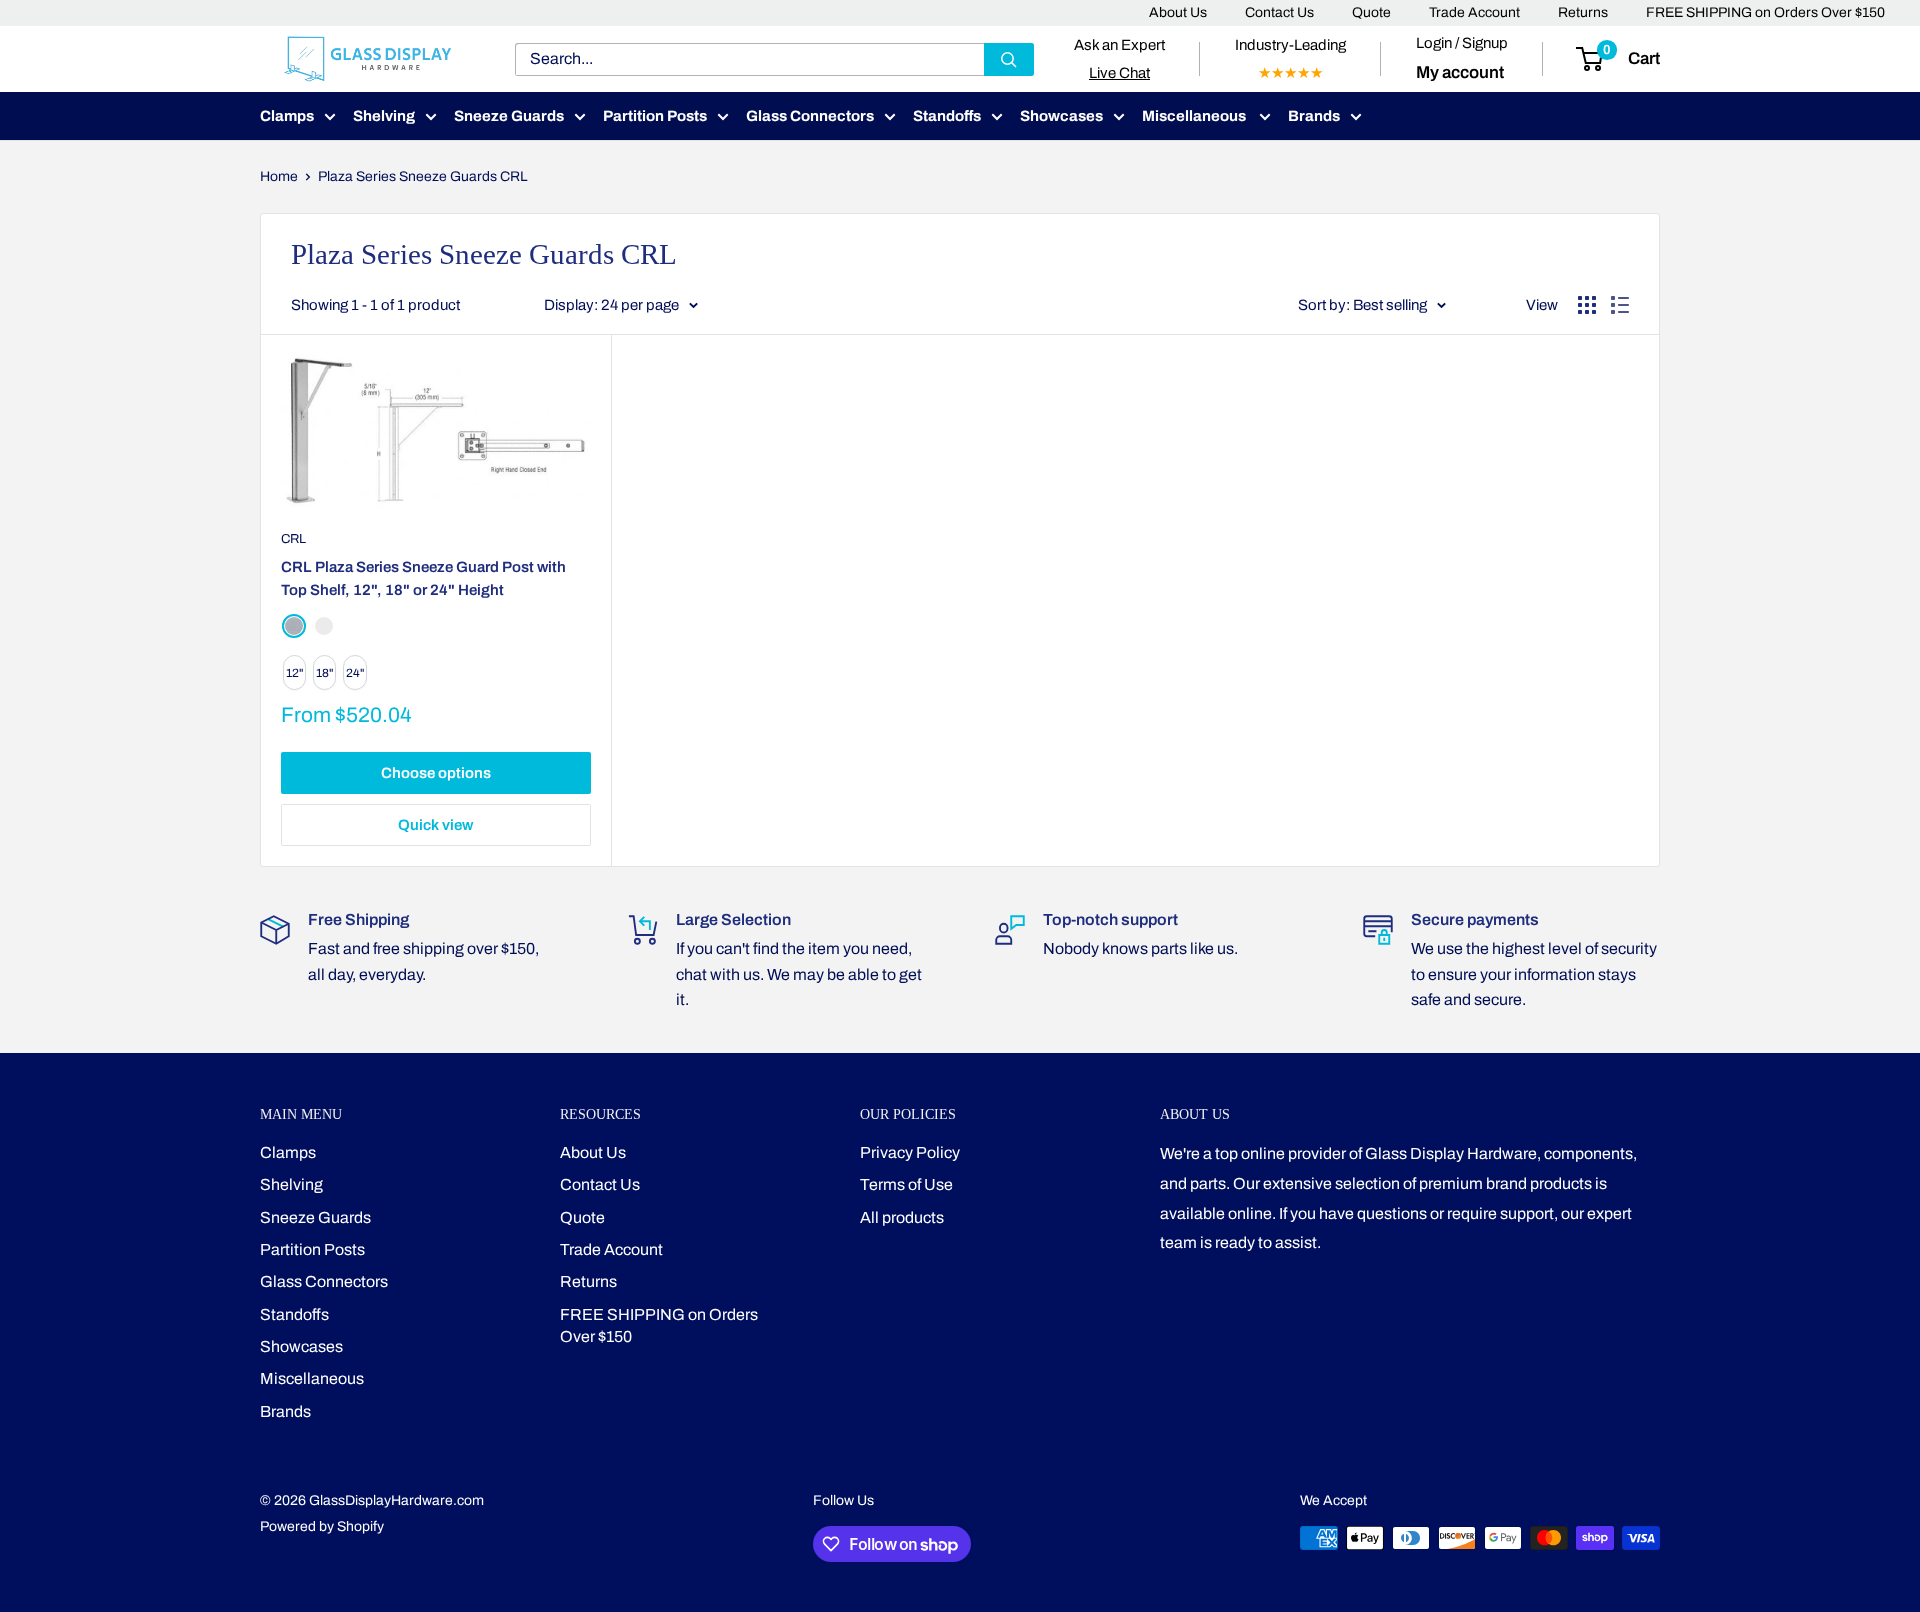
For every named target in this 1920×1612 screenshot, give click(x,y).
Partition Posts (655, 116)
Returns (1583, 12)
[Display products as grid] (1587, 305)
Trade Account (1474, 12)
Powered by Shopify (322, 1526)
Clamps (287, 116)
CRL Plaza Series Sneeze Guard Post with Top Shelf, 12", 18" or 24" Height (423, 578)
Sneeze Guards (509, 116)
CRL (293, 539)
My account (1460, 72)
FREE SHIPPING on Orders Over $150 (1765, 12)
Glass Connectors (810, 116)
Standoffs (947, 116)
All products (902, 1217)
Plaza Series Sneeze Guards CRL (423, 176)
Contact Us (1279, 12)
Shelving (384, 116)
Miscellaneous (1195, 116)
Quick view (435, 825)
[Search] (1009, 59)
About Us (1178, 12)
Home (279, 176)
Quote (1371, 12)
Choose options (436, 773)
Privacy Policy (910, 1152)
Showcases (1061, 116)
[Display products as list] (1620, 305)
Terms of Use (906, 1184)
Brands (1314, 116)
